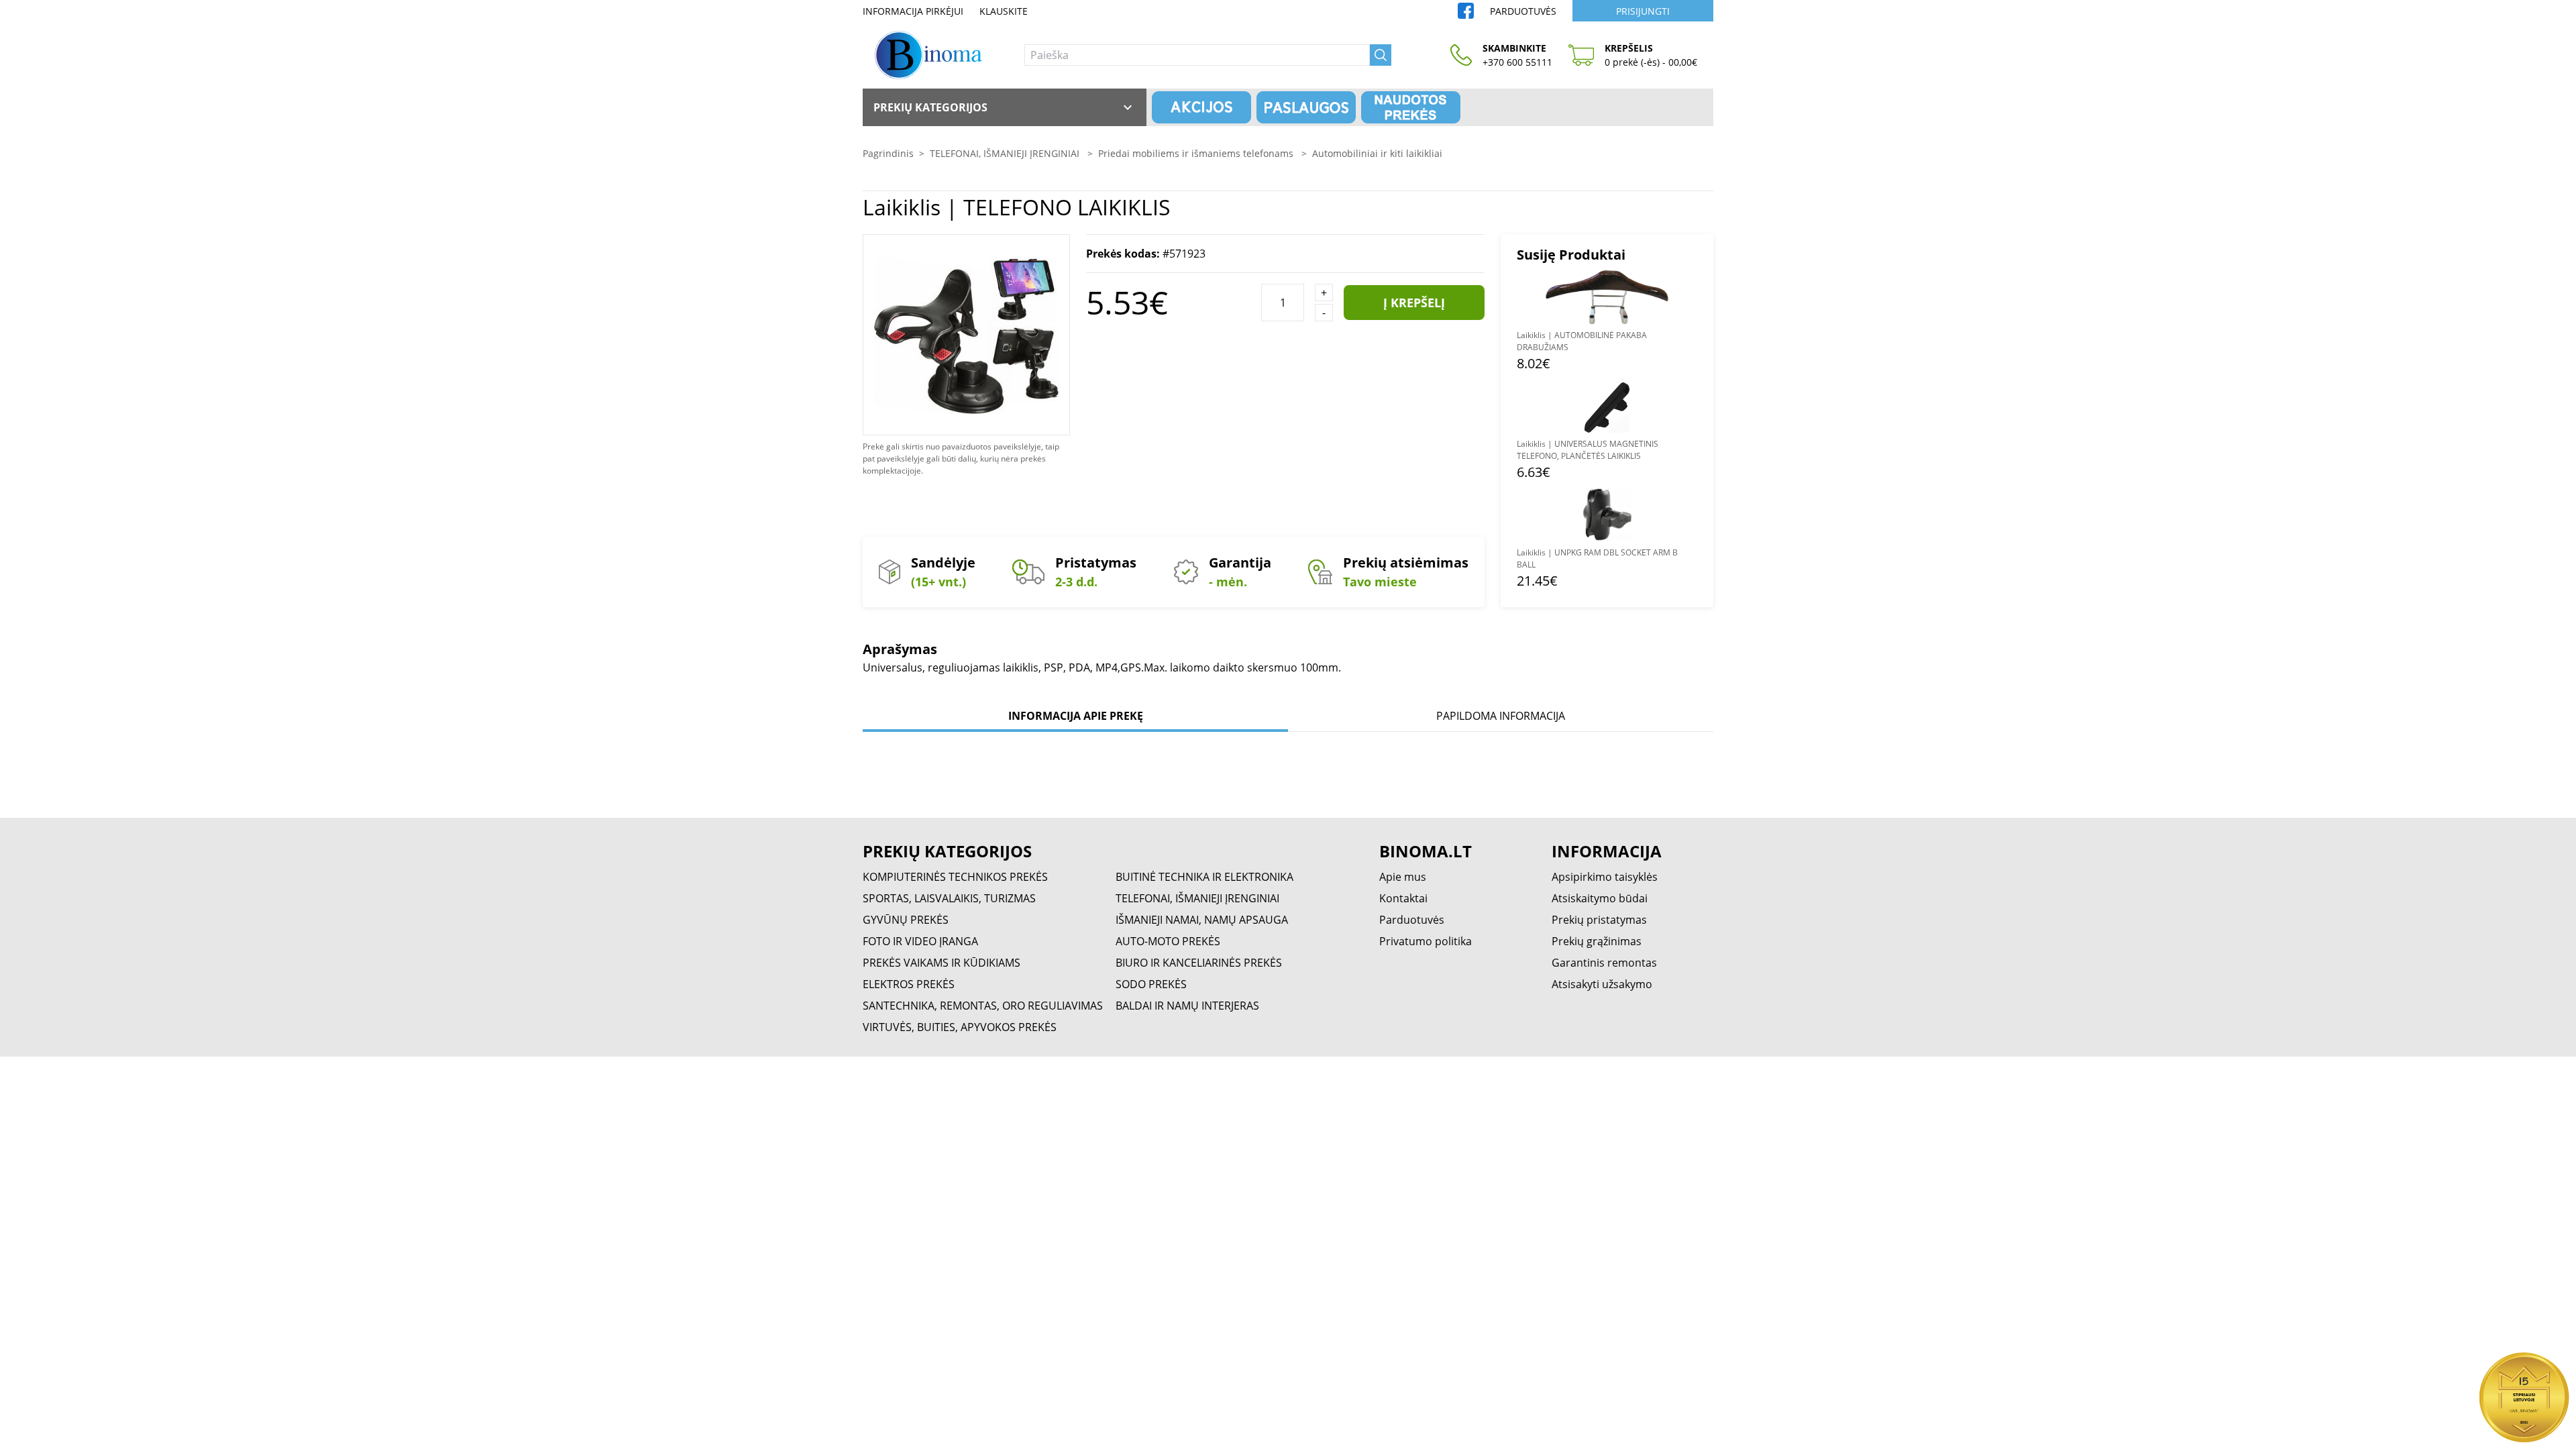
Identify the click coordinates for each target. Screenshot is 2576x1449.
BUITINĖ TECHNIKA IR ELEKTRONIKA (1204, 877)
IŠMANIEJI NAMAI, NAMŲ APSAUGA (1202, 920)
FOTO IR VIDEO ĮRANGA (920, 941)
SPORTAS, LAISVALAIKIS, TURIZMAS (949, 898)
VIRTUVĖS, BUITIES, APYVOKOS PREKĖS (960, 1027)
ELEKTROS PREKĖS (909, 984)
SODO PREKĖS (1151, 984)
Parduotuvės (1523, 11)
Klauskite (1004, 11)
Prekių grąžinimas (1597, 941)
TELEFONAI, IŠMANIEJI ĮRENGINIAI (1006, 153)
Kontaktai (1403, 898)
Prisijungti (1643, 11)
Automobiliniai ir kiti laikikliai (1377, 153)
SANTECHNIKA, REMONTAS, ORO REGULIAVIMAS (983, 1006)
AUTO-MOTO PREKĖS (1168, 941)
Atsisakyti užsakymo (1602, 984)
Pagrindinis (888, 153)
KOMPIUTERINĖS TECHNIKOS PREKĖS (955, 877)
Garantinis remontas (1604, 963)
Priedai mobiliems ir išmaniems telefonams (1197, 153)
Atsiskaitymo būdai (1600, 898)
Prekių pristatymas (1599, 920)
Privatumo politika (1426, 941)
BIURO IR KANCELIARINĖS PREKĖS (1199, 963)
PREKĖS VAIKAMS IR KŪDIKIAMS (942, 963)
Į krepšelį (1414, 303)
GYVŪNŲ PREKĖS (906, 920)
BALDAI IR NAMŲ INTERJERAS (1187, 1006)
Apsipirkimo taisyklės (1605, 877)
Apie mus (1403, 877)
